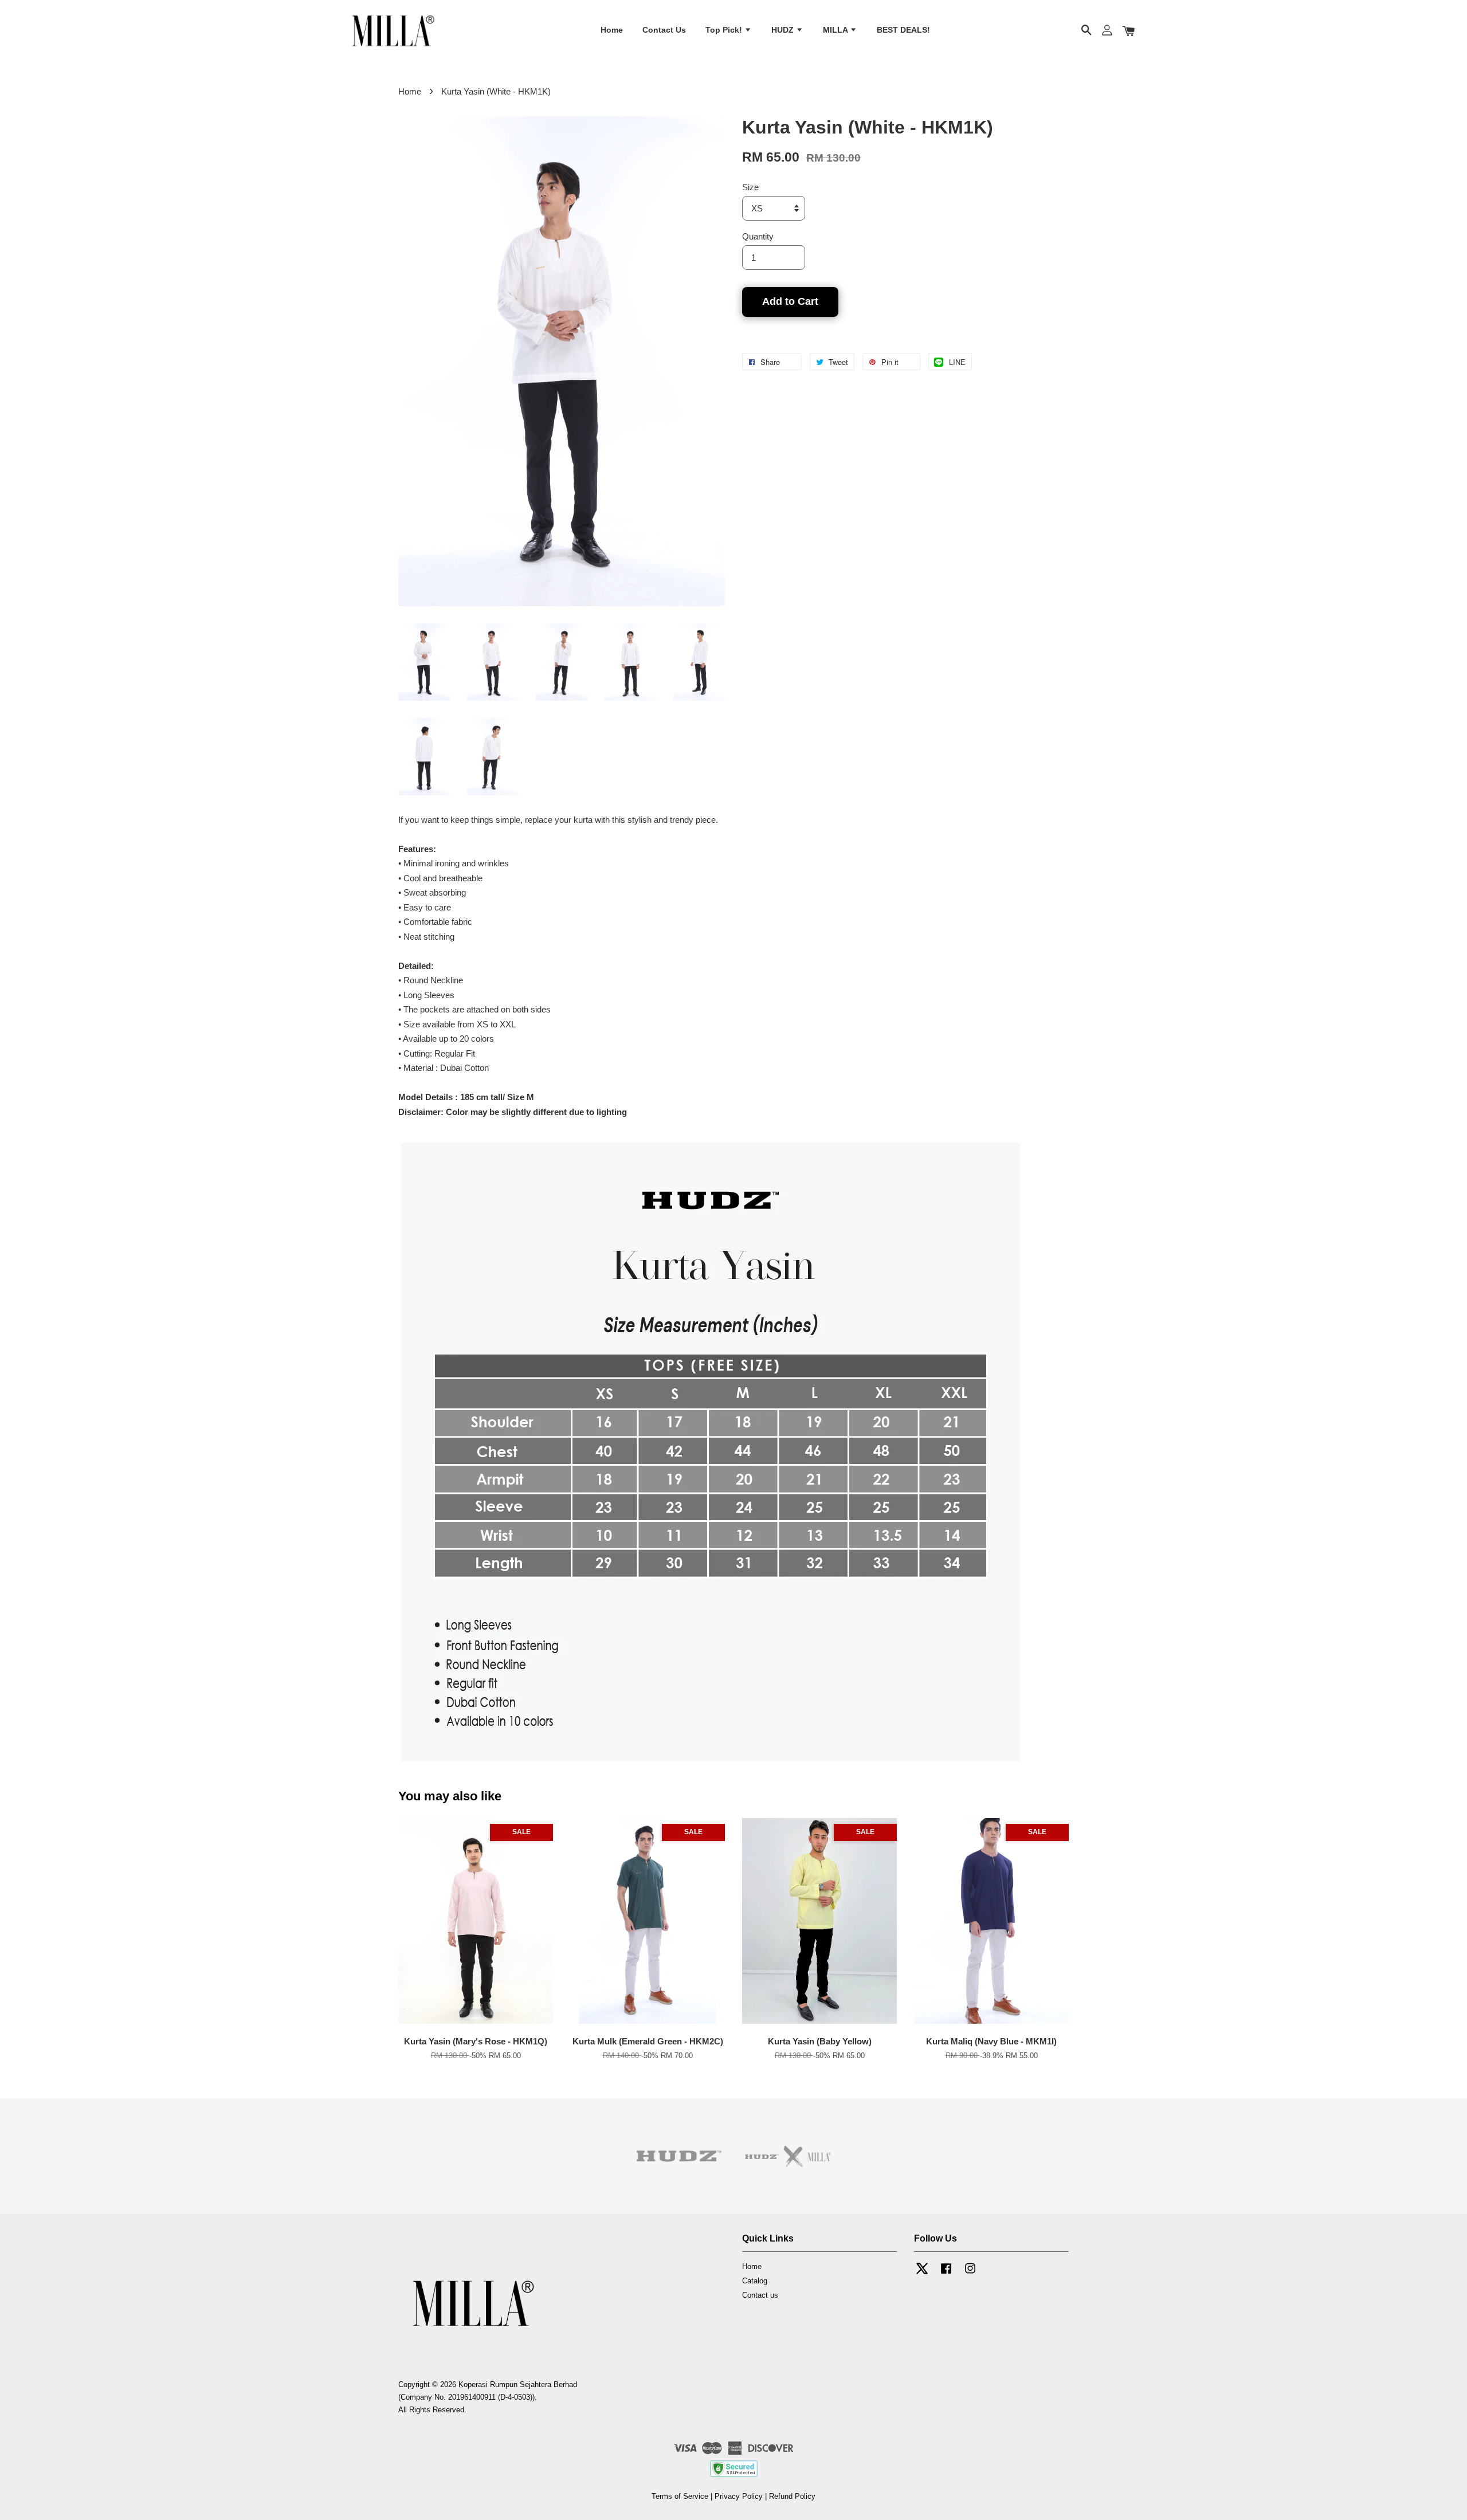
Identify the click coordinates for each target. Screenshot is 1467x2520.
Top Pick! (725, 30)
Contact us (760, 2295)
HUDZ (784, 30)
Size (750, 187)
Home (612, 30)
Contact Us (664, 30)
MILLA (836, 30)
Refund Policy (792, 2496)
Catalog (755, 2281)
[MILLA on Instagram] (970, 2274)
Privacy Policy (739, 2496)
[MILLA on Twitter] (922, 2274)
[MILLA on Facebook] (946, 2274)
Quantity (758, 236)
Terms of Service (680, 2496)
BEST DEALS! (903, 30)
